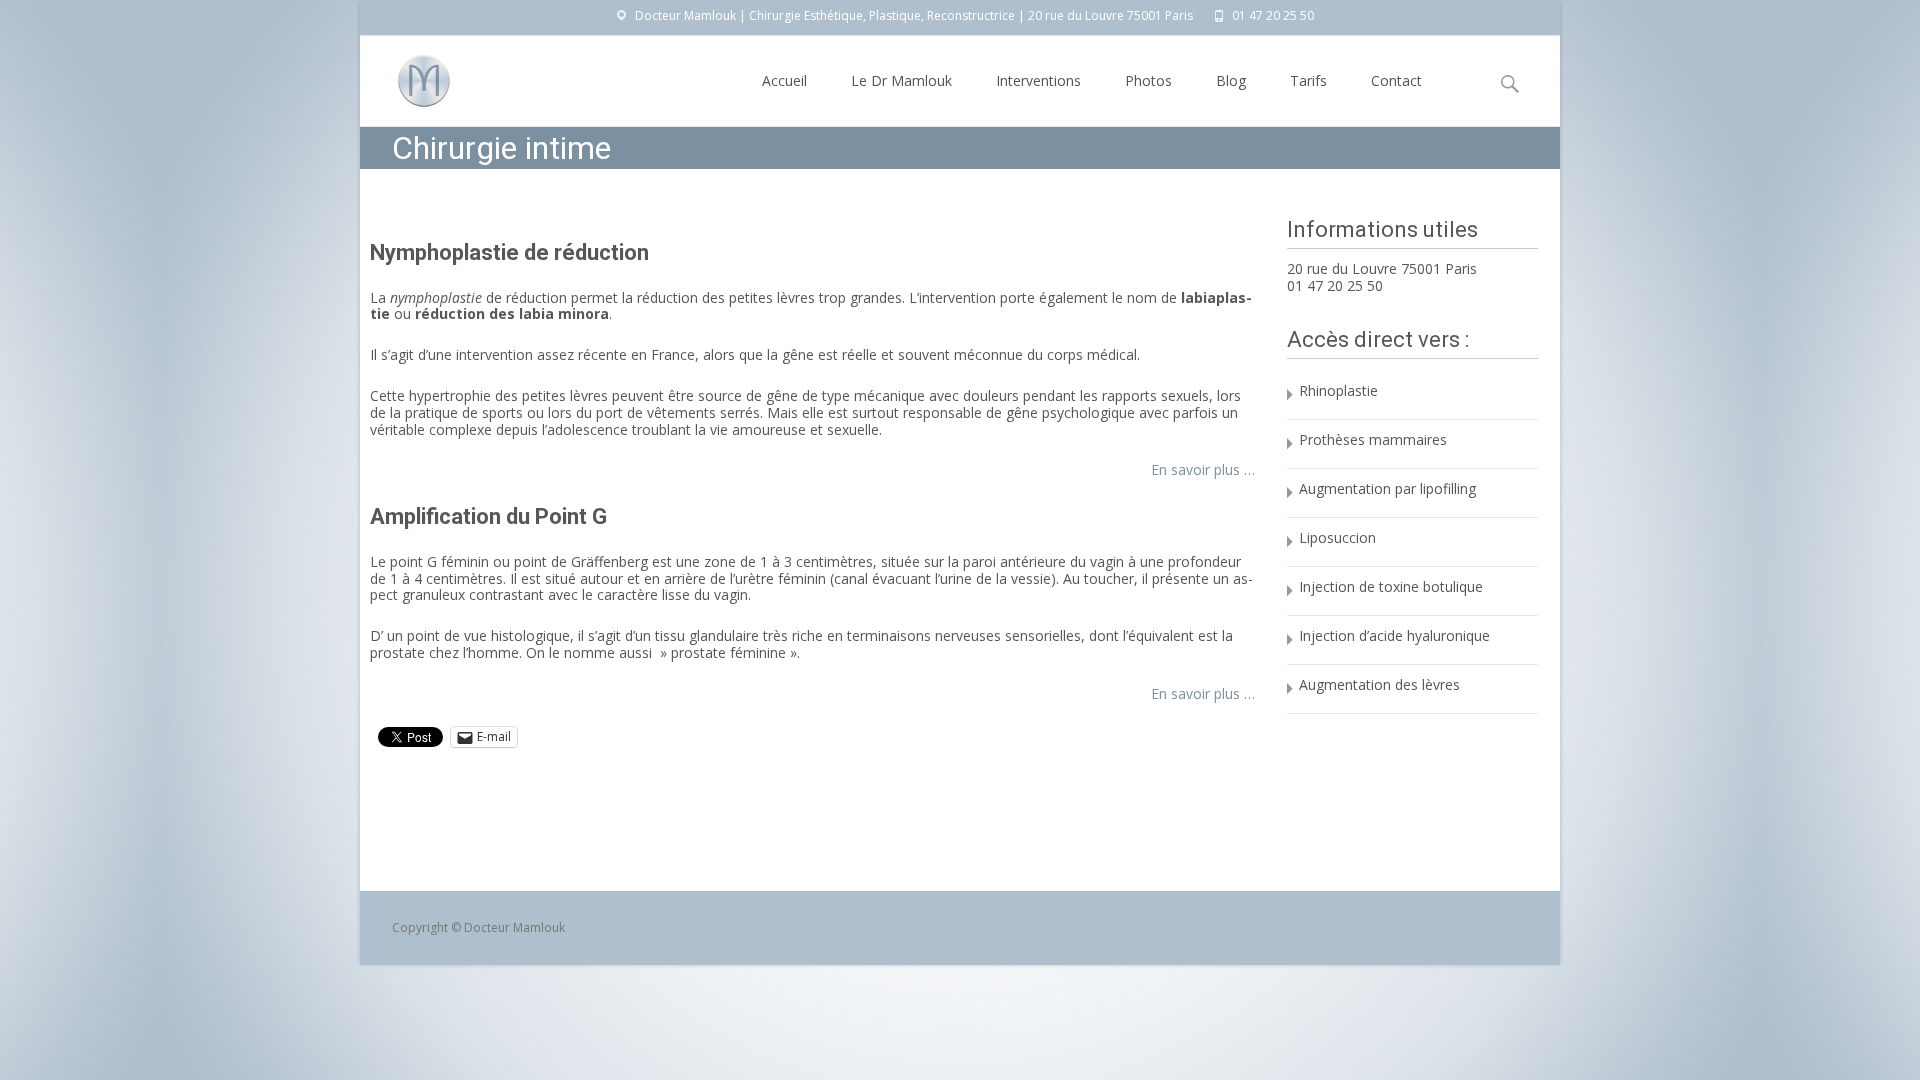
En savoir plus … (1203, 469)
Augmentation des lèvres (1379, 684)
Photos (1148, 80)
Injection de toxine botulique (1391, 586)
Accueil (784, 80)
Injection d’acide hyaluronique (1394, 635)
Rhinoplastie (1338, 390)
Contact (1396, 80)
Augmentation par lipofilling (1387, 488)
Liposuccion (1337, 537)
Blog (1231, 80)
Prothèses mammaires (1373, 439)
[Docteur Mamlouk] (408, 76)
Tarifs (1308, 80)
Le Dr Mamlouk (901, 80)
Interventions (1038, 80)
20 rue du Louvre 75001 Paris (1382, 268)
